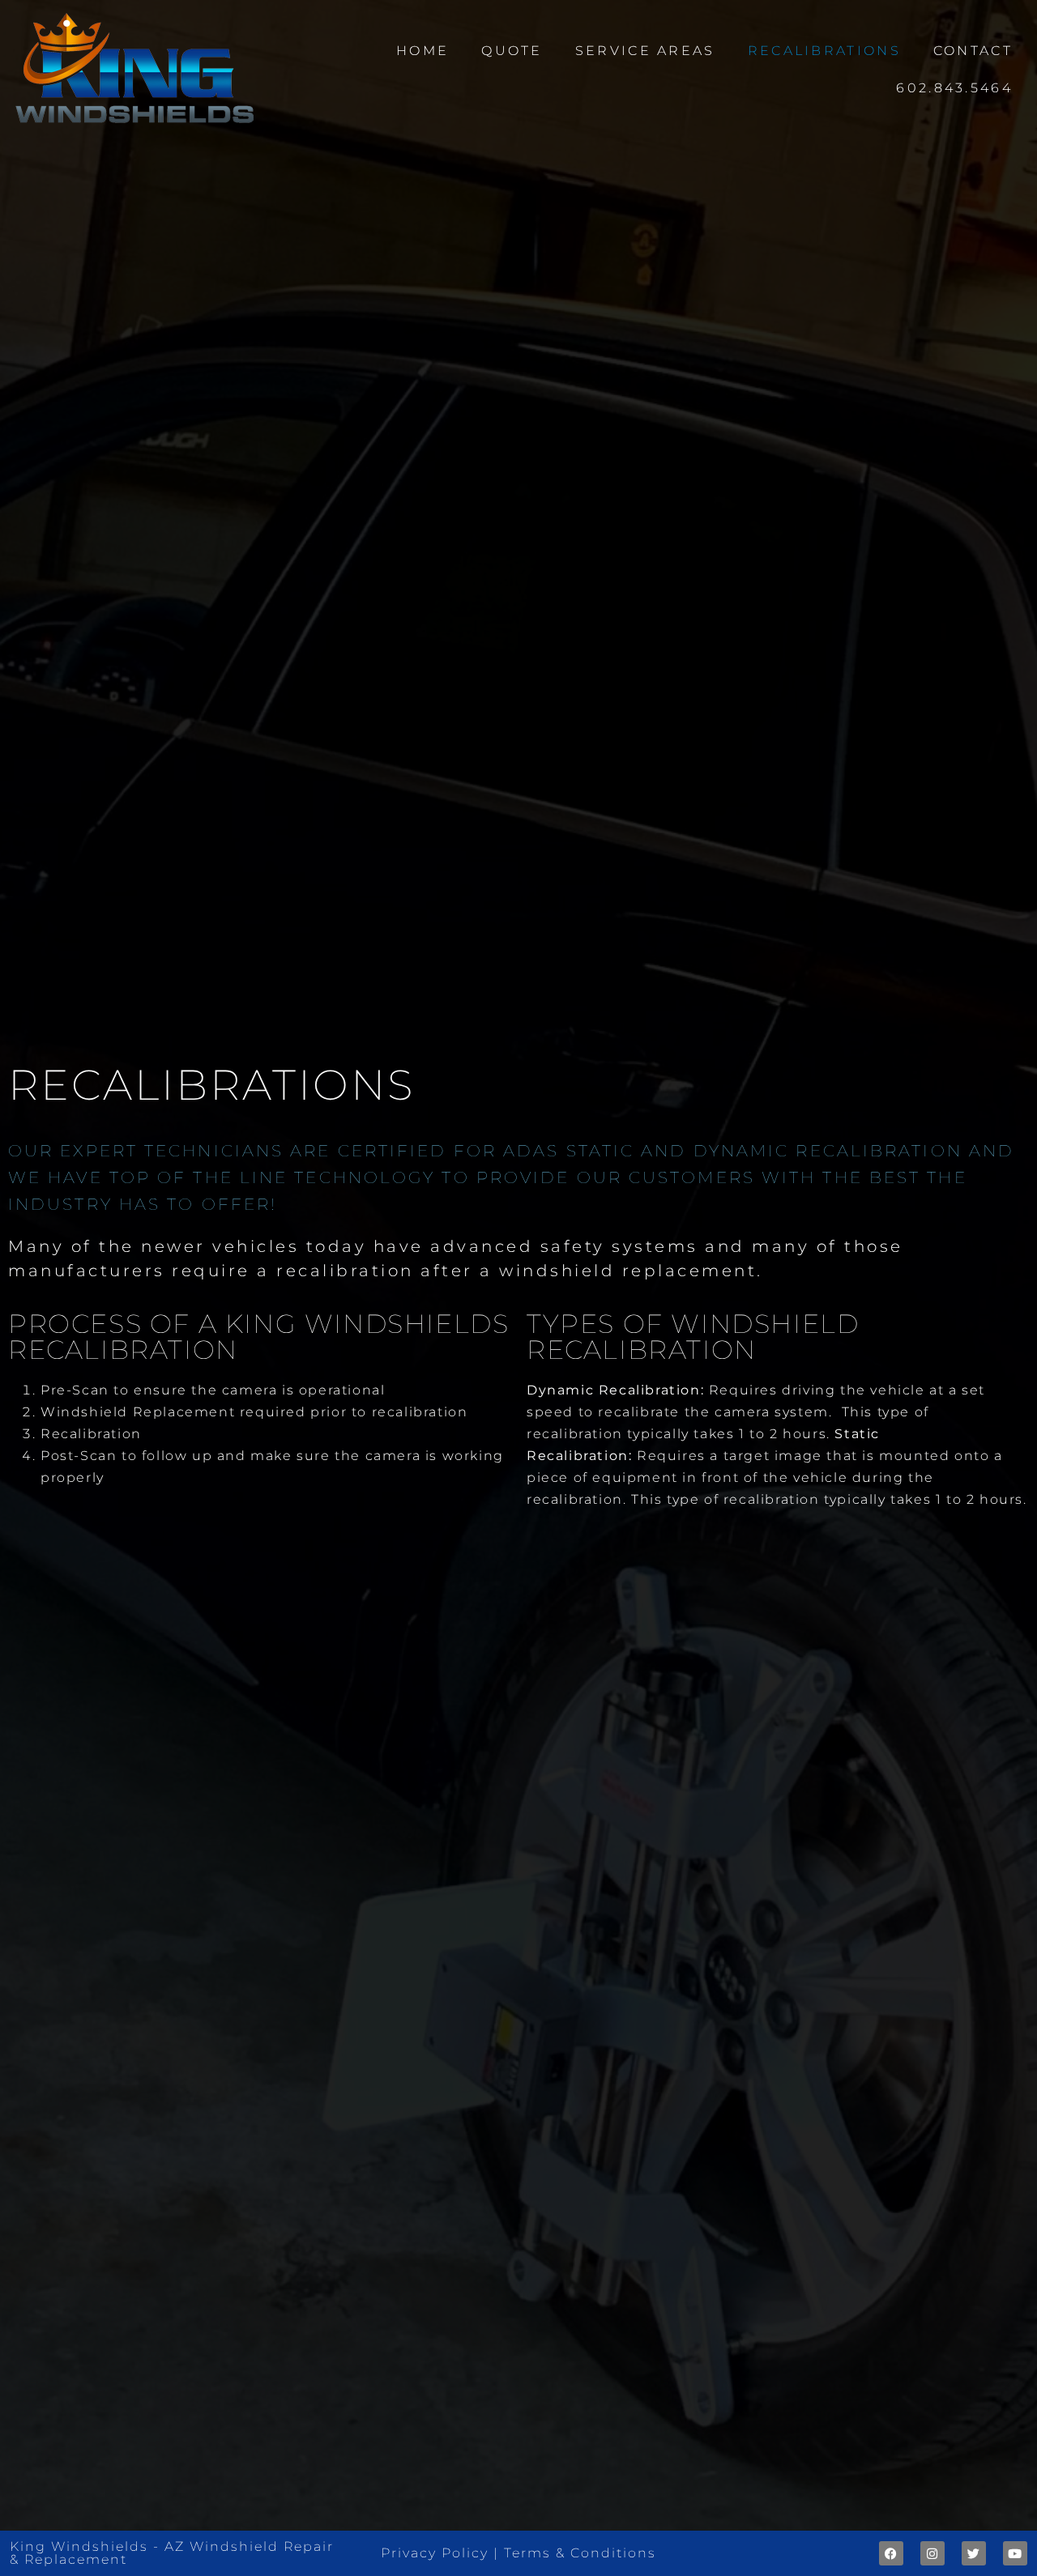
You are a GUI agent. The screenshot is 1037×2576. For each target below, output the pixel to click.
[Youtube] (1015, 2553)
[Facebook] (891, 2553)
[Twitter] (974, 2553)
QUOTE (512, 51)
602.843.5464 (954, 88)
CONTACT (973, 51)
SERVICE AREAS (645, 51)
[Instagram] (932, 2553)
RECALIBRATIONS (824, 51)
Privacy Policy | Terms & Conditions (518, 2553)
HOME (422, 51)
